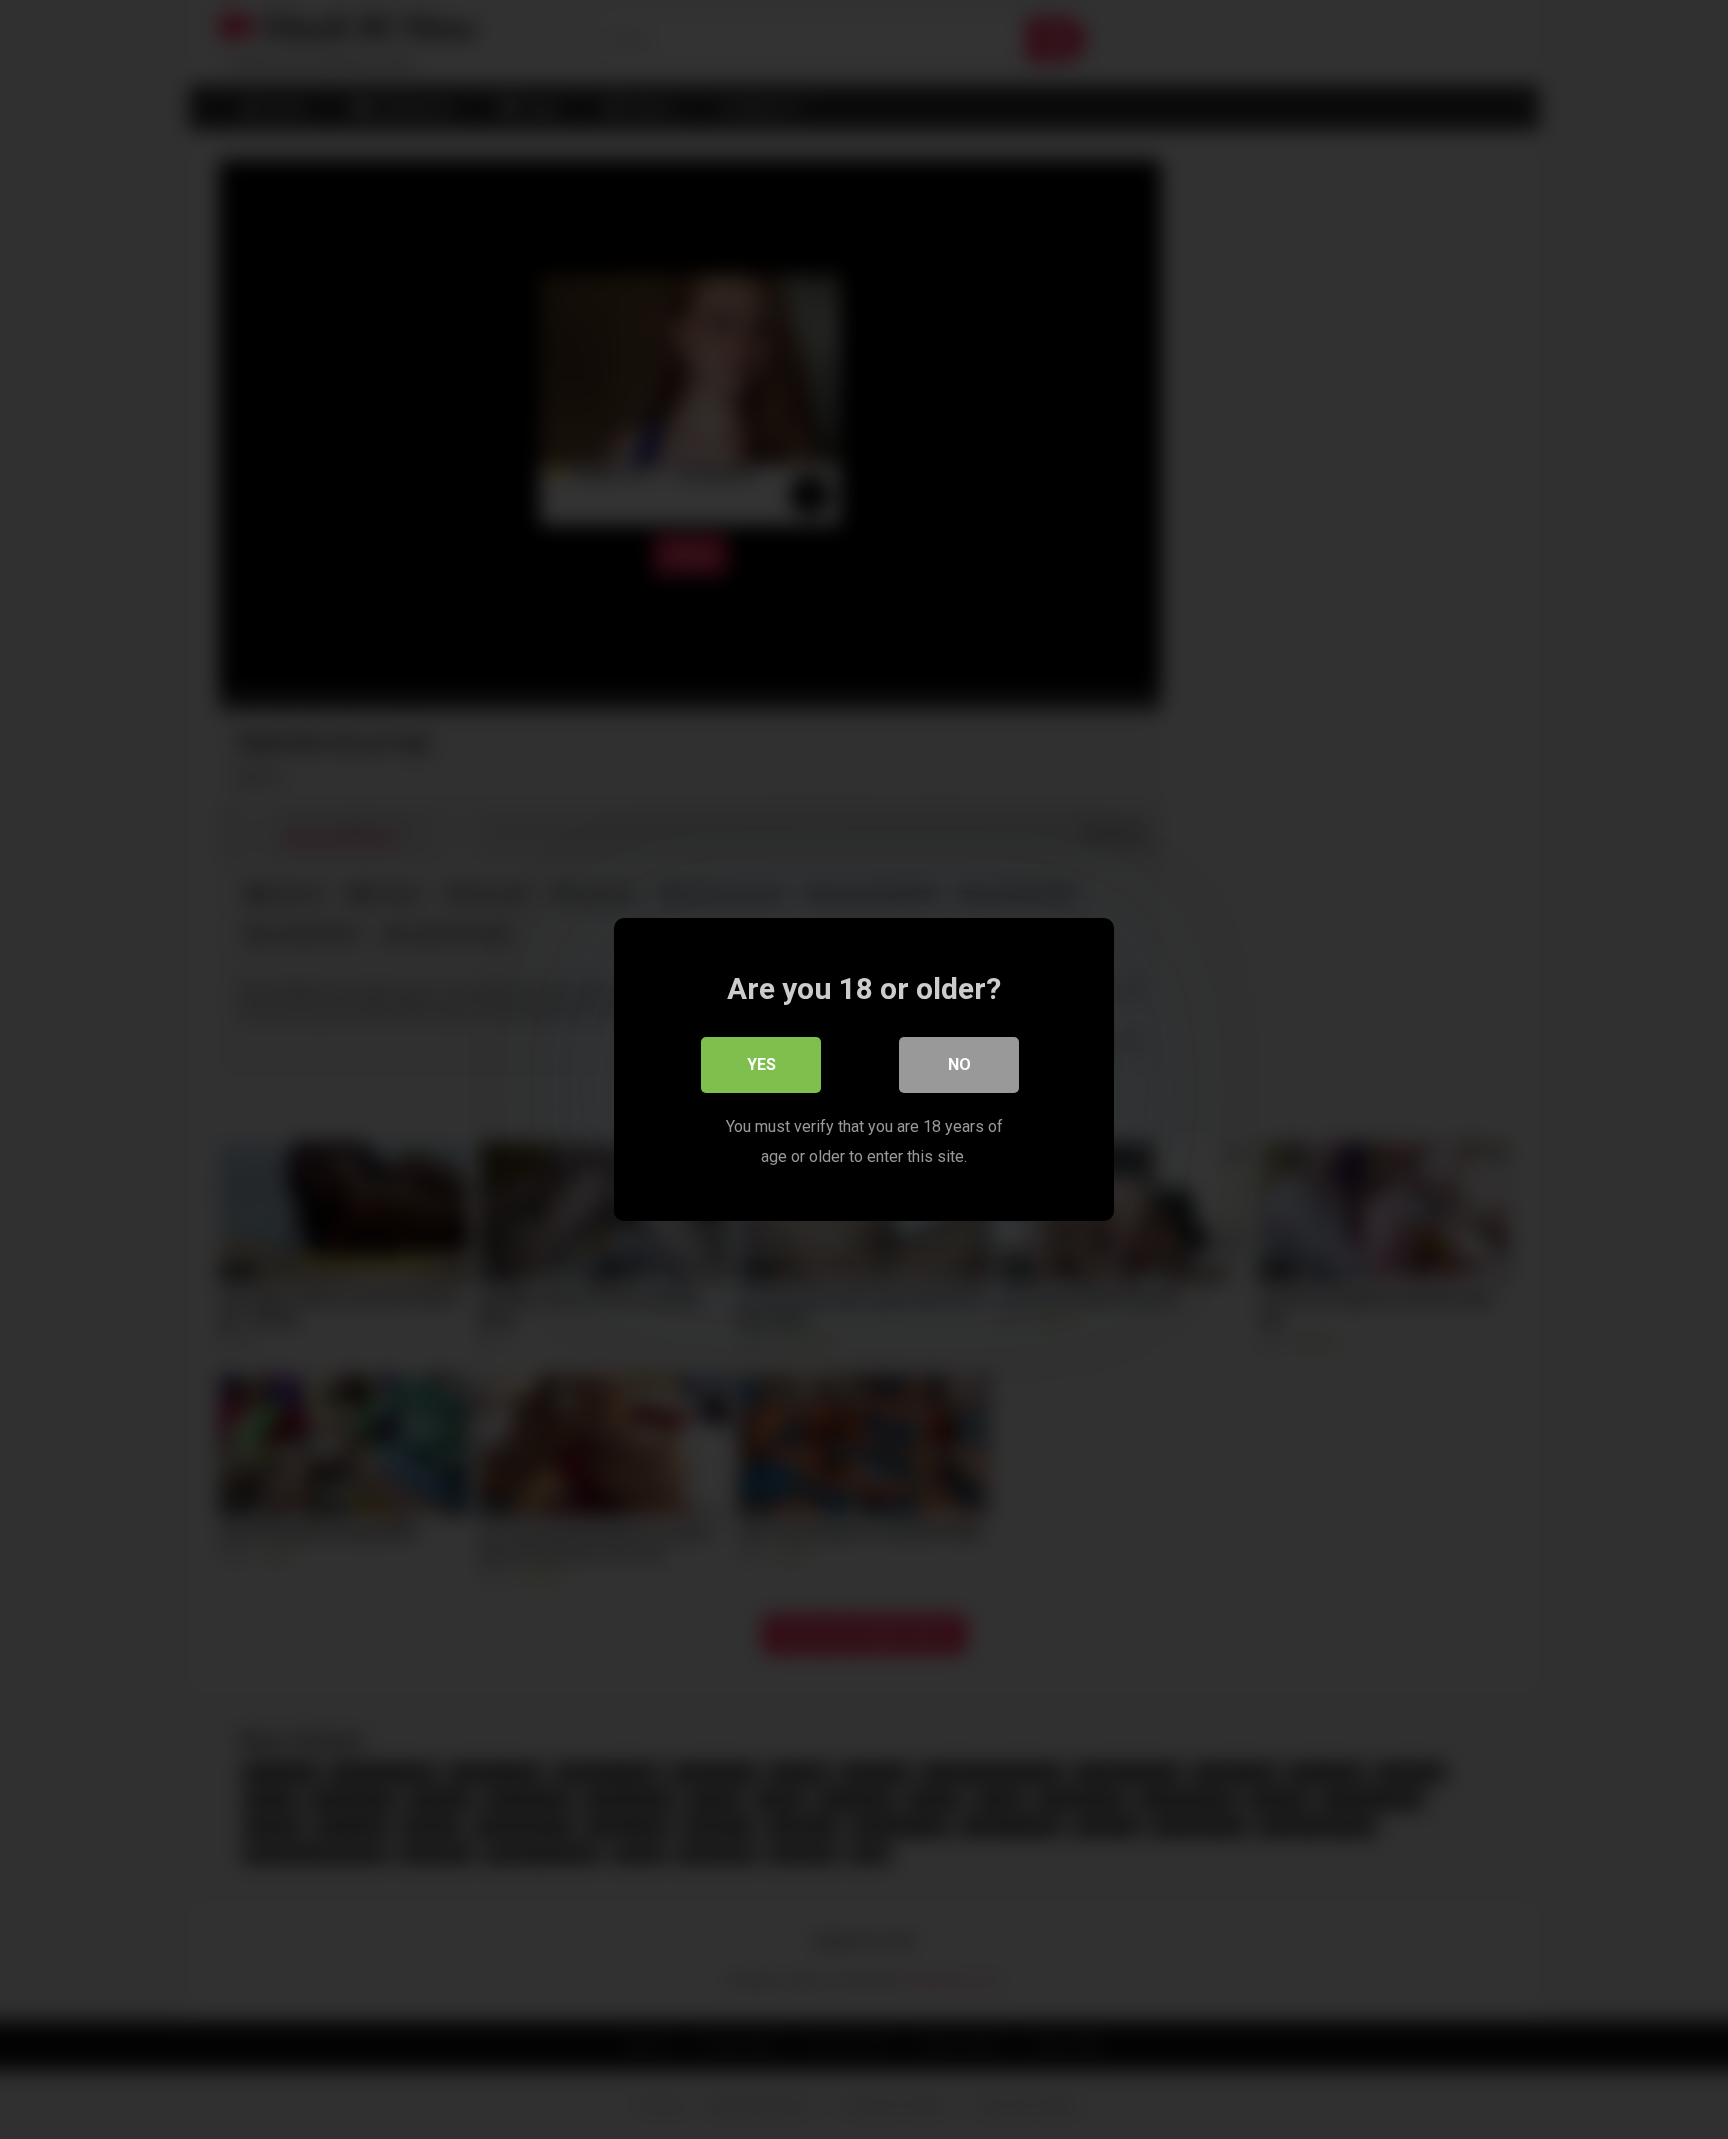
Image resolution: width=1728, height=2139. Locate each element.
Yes (761, 1064)
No (959, 1064)
